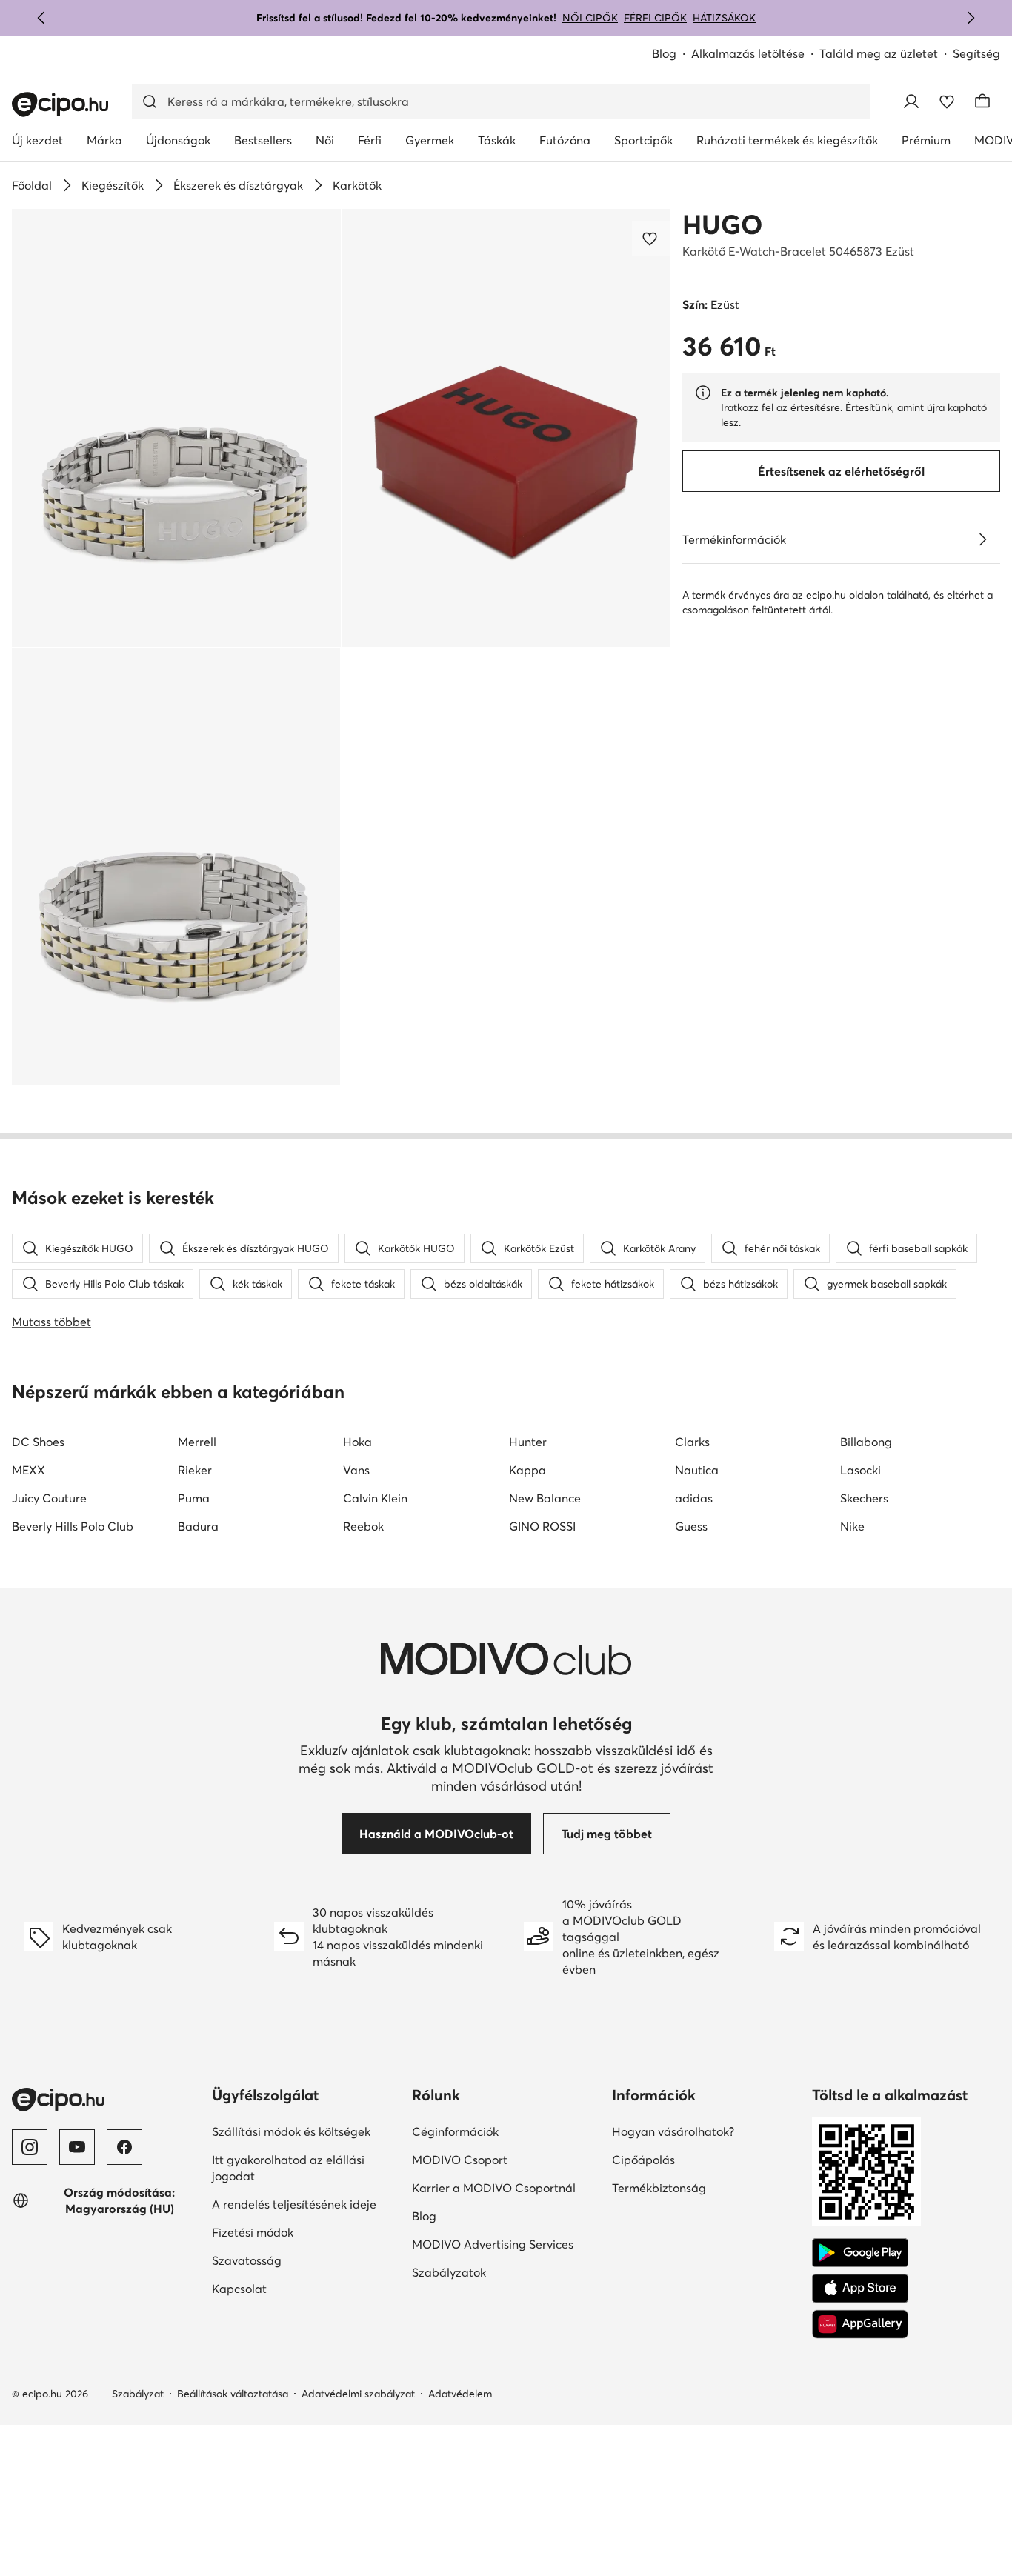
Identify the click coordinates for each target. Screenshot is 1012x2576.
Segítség (976, 53)
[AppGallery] (860, 2324)
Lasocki (860, 1470)
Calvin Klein (375, 1498)
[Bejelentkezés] (911, 101)
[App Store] (860, 2289)
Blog (664, 53)
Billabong (866, 1442)
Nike (852, 1526)
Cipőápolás (643, 2160)
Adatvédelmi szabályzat (358, 2394)
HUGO (722, 224)
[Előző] (41, 18)
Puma (194, 1498)
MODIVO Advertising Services (493, 2244)
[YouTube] (77, 2147)
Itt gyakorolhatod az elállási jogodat (288, 2168)
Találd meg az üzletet (879, 53)
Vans (356, 1470)
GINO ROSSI (542, 1526)
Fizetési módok (253, 2232)
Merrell (197, 1442)
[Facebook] (124, 2147)
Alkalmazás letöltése (748, 53)
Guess (691, 1526)
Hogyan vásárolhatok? (673, 2131)
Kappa (527, 1470)
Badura (198, 1526)
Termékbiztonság (659, 2188)
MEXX (29, 1470)
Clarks (692, 1442)
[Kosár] (982, 101)
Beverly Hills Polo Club (73, 1526)
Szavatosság (247, 2260)
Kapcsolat (239, 2289)
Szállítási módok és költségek (291, 2131)
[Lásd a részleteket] (982, 539)
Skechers (864, 1498)
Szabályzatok (449, 2272)
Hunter (528, 1442)
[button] (176, 428)
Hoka (357, 1442)
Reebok (363, 1526)
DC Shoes (38, 1442)
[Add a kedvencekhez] (651, 239)
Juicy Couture (49, 1498)
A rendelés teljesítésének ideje (294, 2204)
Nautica (697, 1470)
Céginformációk (455, 2131)
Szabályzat (138, 2394)
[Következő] (971, 18)
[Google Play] (860, 2253)
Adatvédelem (460, 2394)
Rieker (195, 1470)
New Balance (545, 1498)
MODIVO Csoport (460, 2160)
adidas (694, 1498)
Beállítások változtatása (233, 2394)
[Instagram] (30, 2147)
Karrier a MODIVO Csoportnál (494, 2188)
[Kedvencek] (947, 101)
